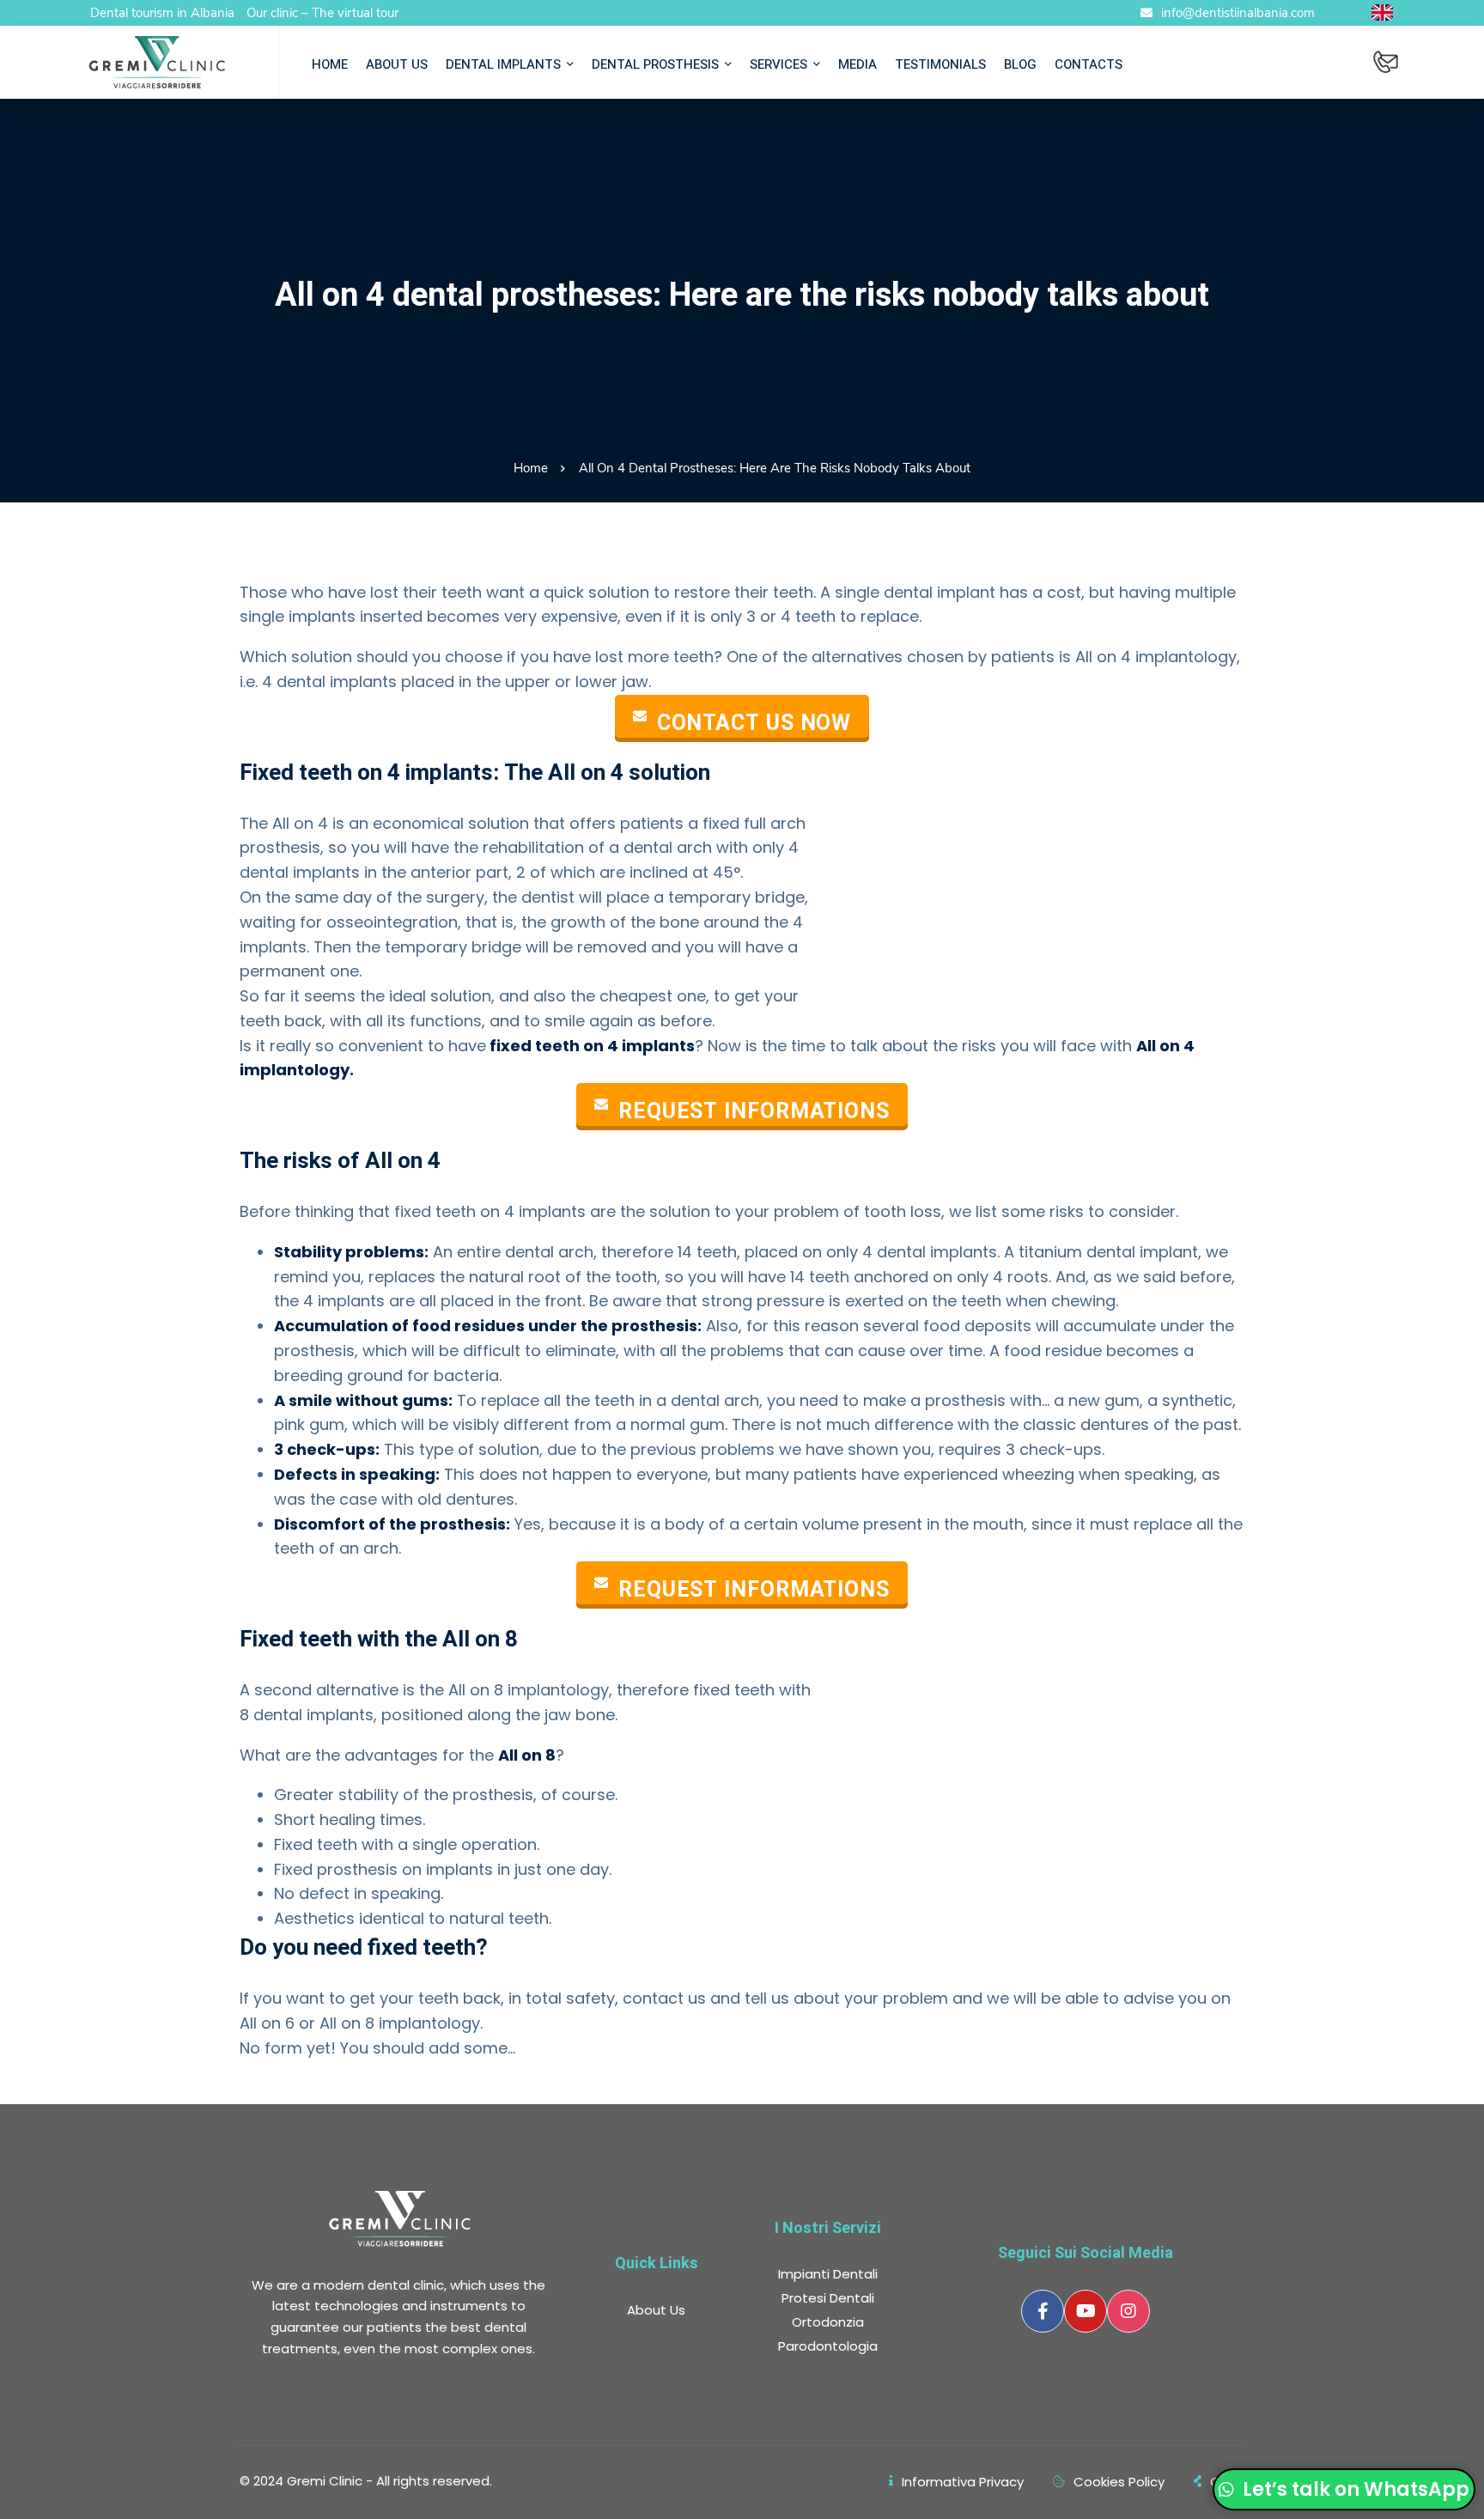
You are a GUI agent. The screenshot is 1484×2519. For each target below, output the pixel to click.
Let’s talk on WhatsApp (1354, 2489)
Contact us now (754, 723)
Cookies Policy (1119, 2482)
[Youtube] (1086, 2311)
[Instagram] (1128, 2311)
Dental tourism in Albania (162, 13)
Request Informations (754, 1111)
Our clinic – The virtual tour (322, 13)
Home (531, 468)
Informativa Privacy (963, 2482)
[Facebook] (1043, 2311)
